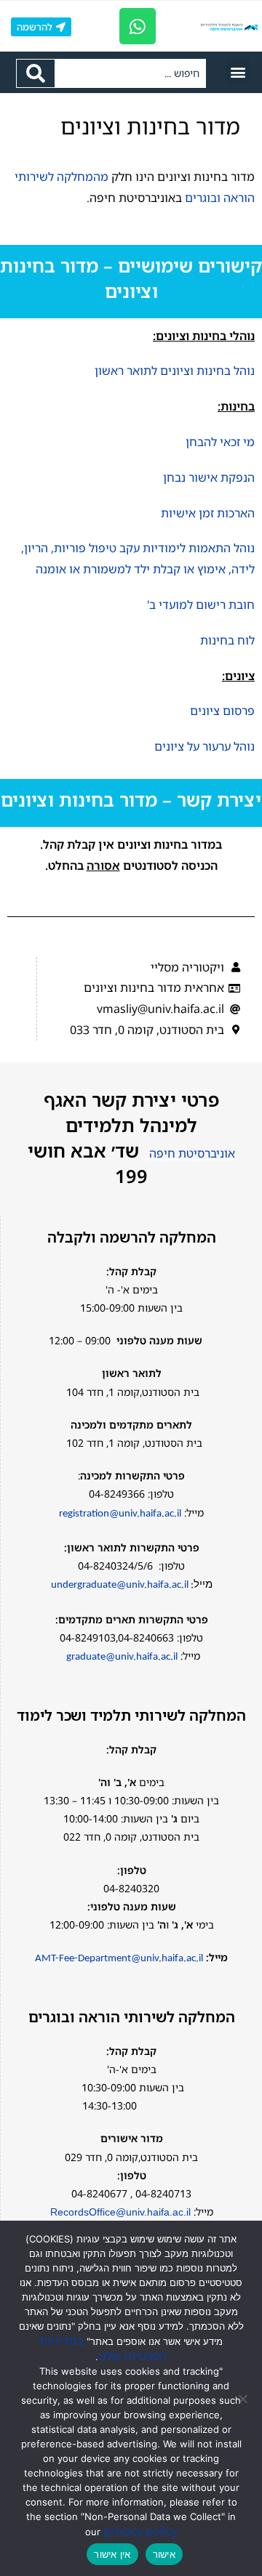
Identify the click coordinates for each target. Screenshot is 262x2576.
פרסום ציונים (222, 711)
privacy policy (140, 2531)
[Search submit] (35, 73)
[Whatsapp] (138, 26)
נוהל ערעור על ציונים (205, 746)
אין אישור (112, 2554)
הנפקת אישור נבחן (209, 477)
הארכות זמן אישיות (208, 513)
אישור (164, 2554)
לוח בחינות (227, 640)
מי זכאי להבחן (220, 442)
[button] (238, 72)
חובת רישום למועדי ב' (201, 605)
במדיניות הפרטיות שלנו (103, 2348)
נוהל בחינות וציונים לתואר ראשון (175, 371)
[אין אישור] (244, 2399)
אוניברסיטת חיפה (192, 1153)
